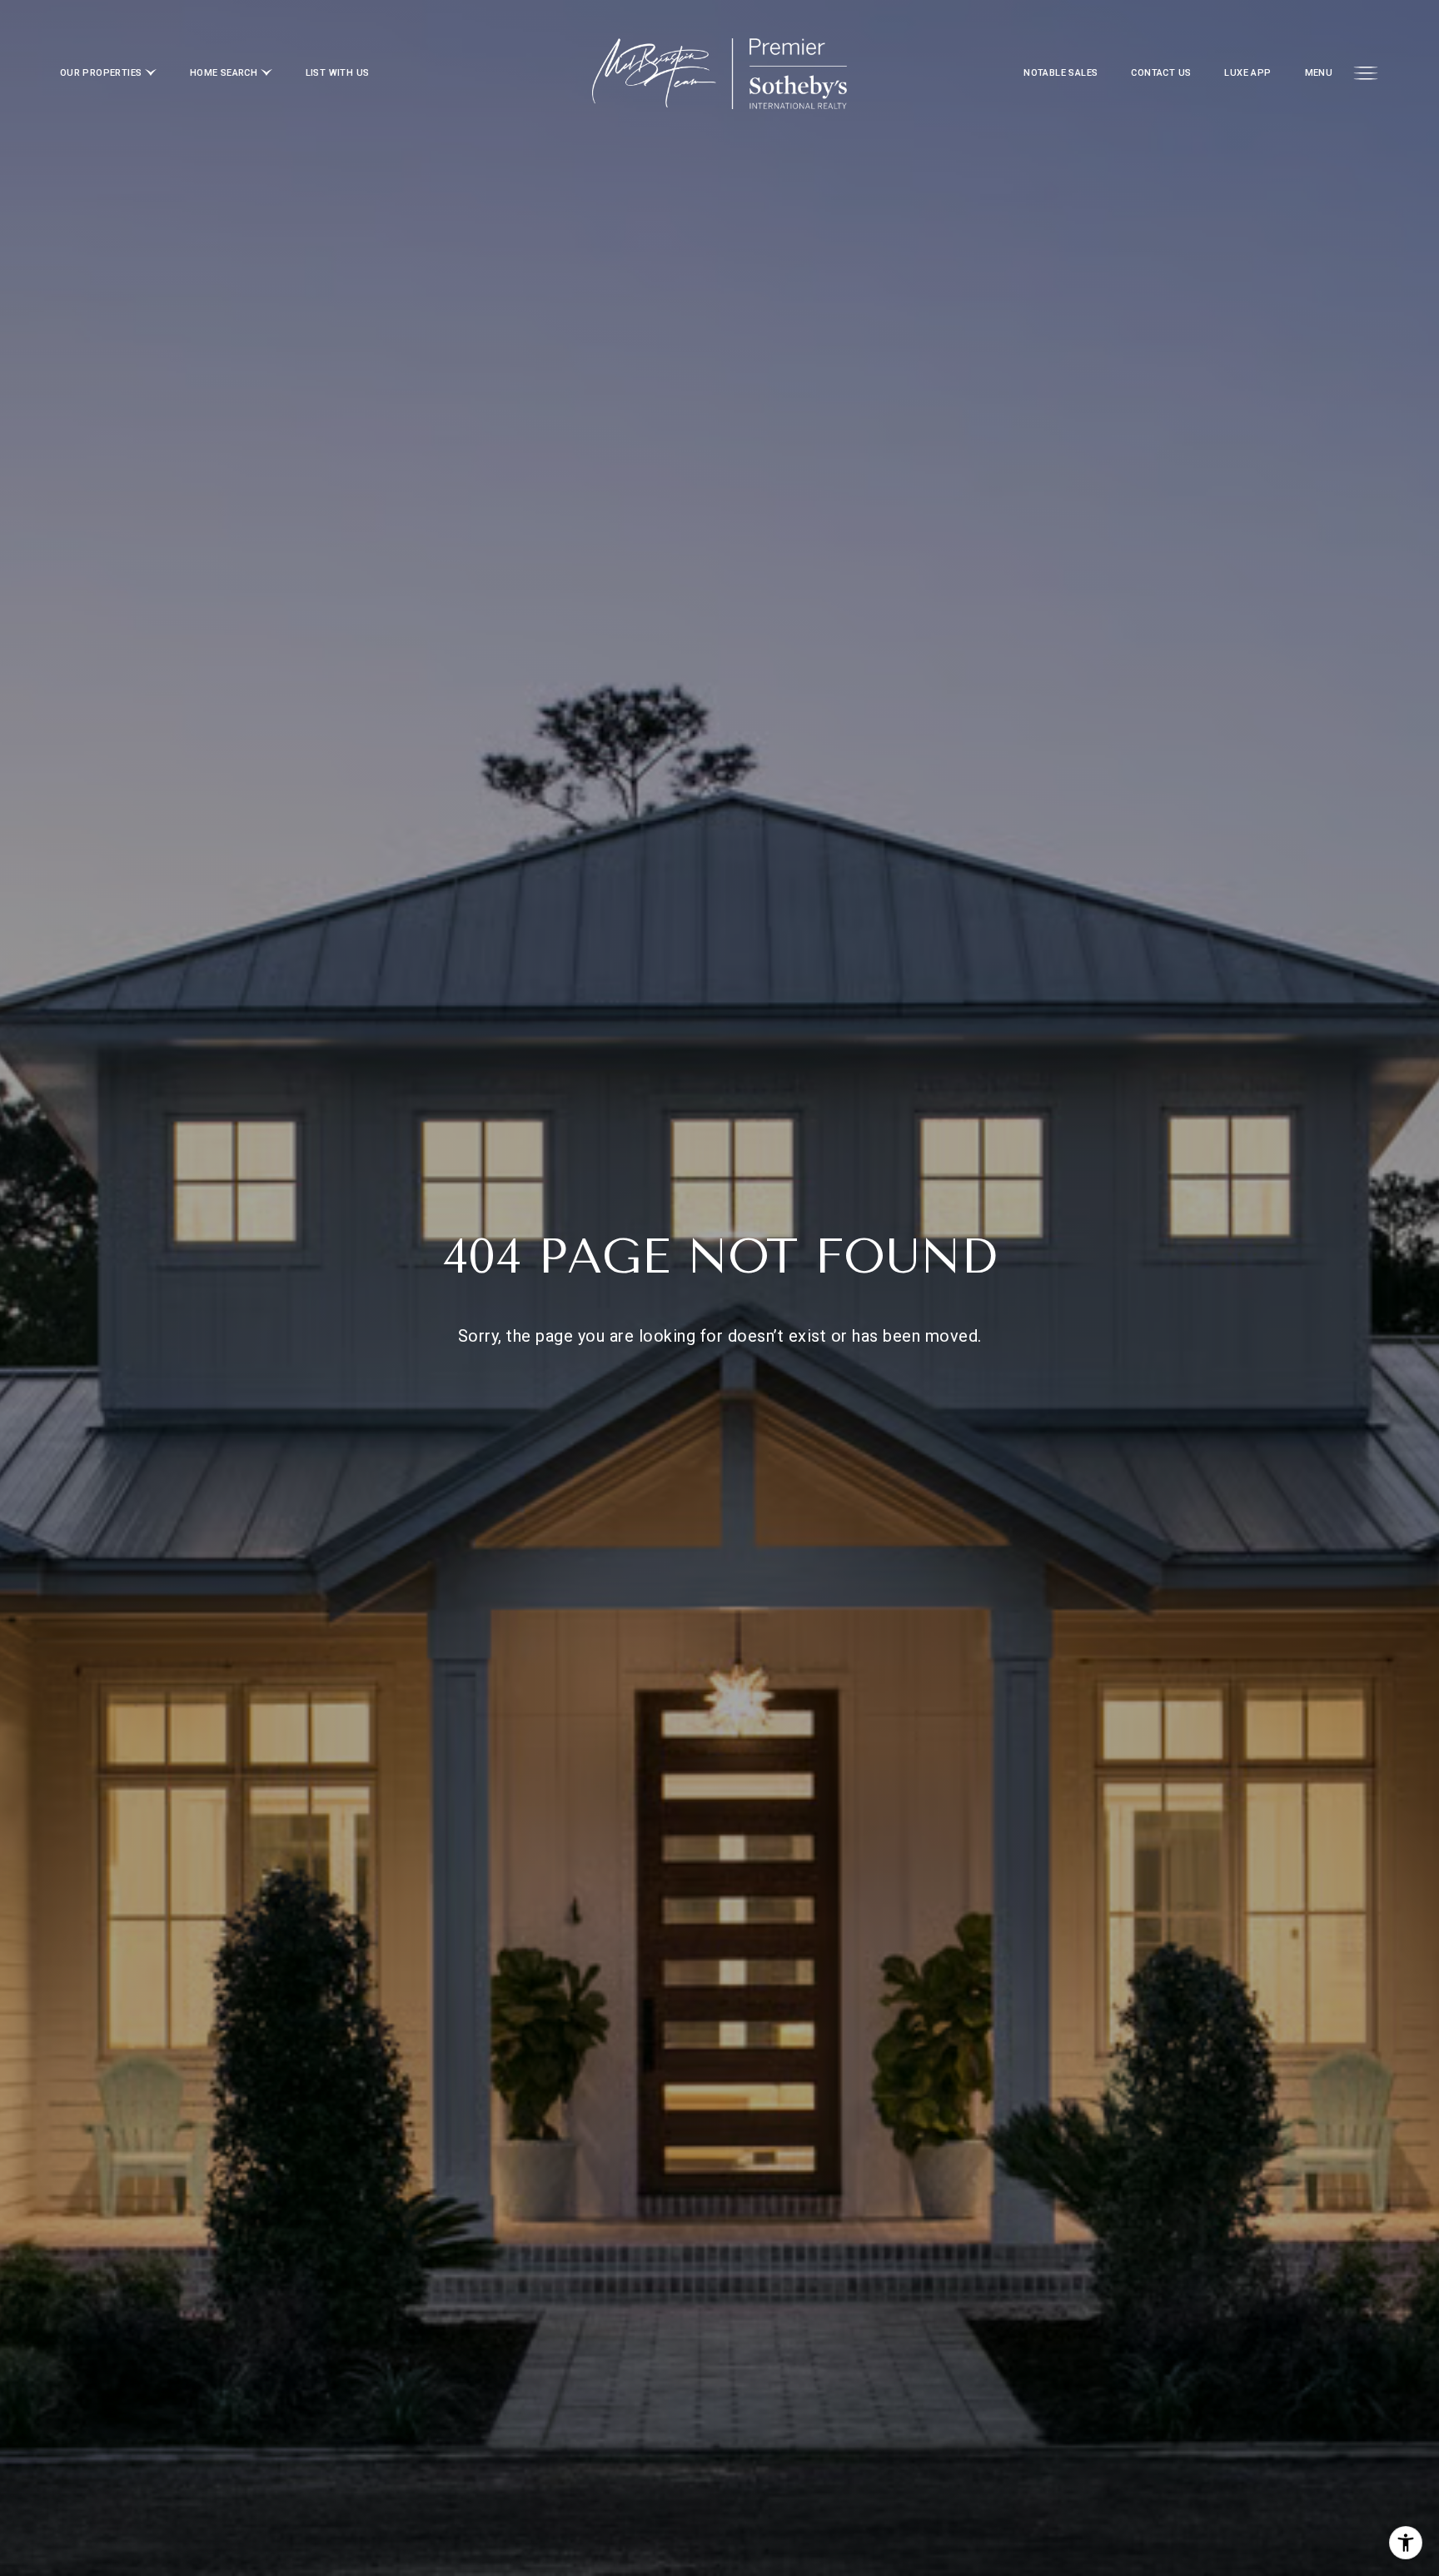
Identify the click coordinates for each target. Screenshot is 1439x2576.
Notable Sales (1061, 73)
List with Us (338, 73)
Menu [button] (1319, 73)
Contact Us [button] (1161, 73)
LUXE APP (1247, 73)
